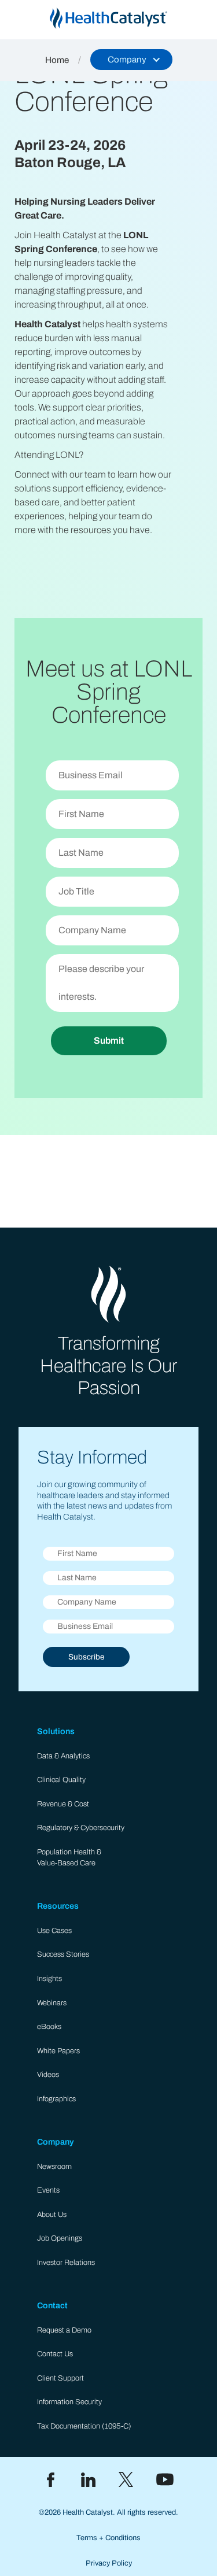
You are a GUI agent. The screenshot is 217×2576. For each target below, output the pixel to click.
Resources (58, 1906)
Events (48, 2190)
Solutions (56, 1731)
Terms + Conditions (108, 2538)
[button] (131, 60)
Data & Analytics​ (63, 1756)
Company (56, 2142)
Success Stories (63, 1954)
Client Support (60, 2378)
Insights (49, 1979)
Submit (109, 1041)
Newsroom (54, 2167)
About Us (52, 2215)
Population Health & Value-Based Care (69, 1858)
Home (57, 60)
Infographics (56, 2099)
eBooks (49, 2027)
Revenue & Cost (63, 1804)
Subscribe (86, 1657)
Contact (52, 2305)
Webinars (52, 2003)
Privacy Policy (109, 2563)
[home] (108, 18)
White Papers (58, 2051)
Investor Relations (66, 2263)
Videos (48, 2075)
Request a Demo (64, 2330)
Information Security (69, 2402)
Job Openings (60, 2238)
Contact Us (55, 2354)
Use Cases (54, 1931)
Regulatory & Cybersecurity (81, 1828)
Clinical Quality (61, 1780)
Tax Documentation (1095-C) (84, 2426)
